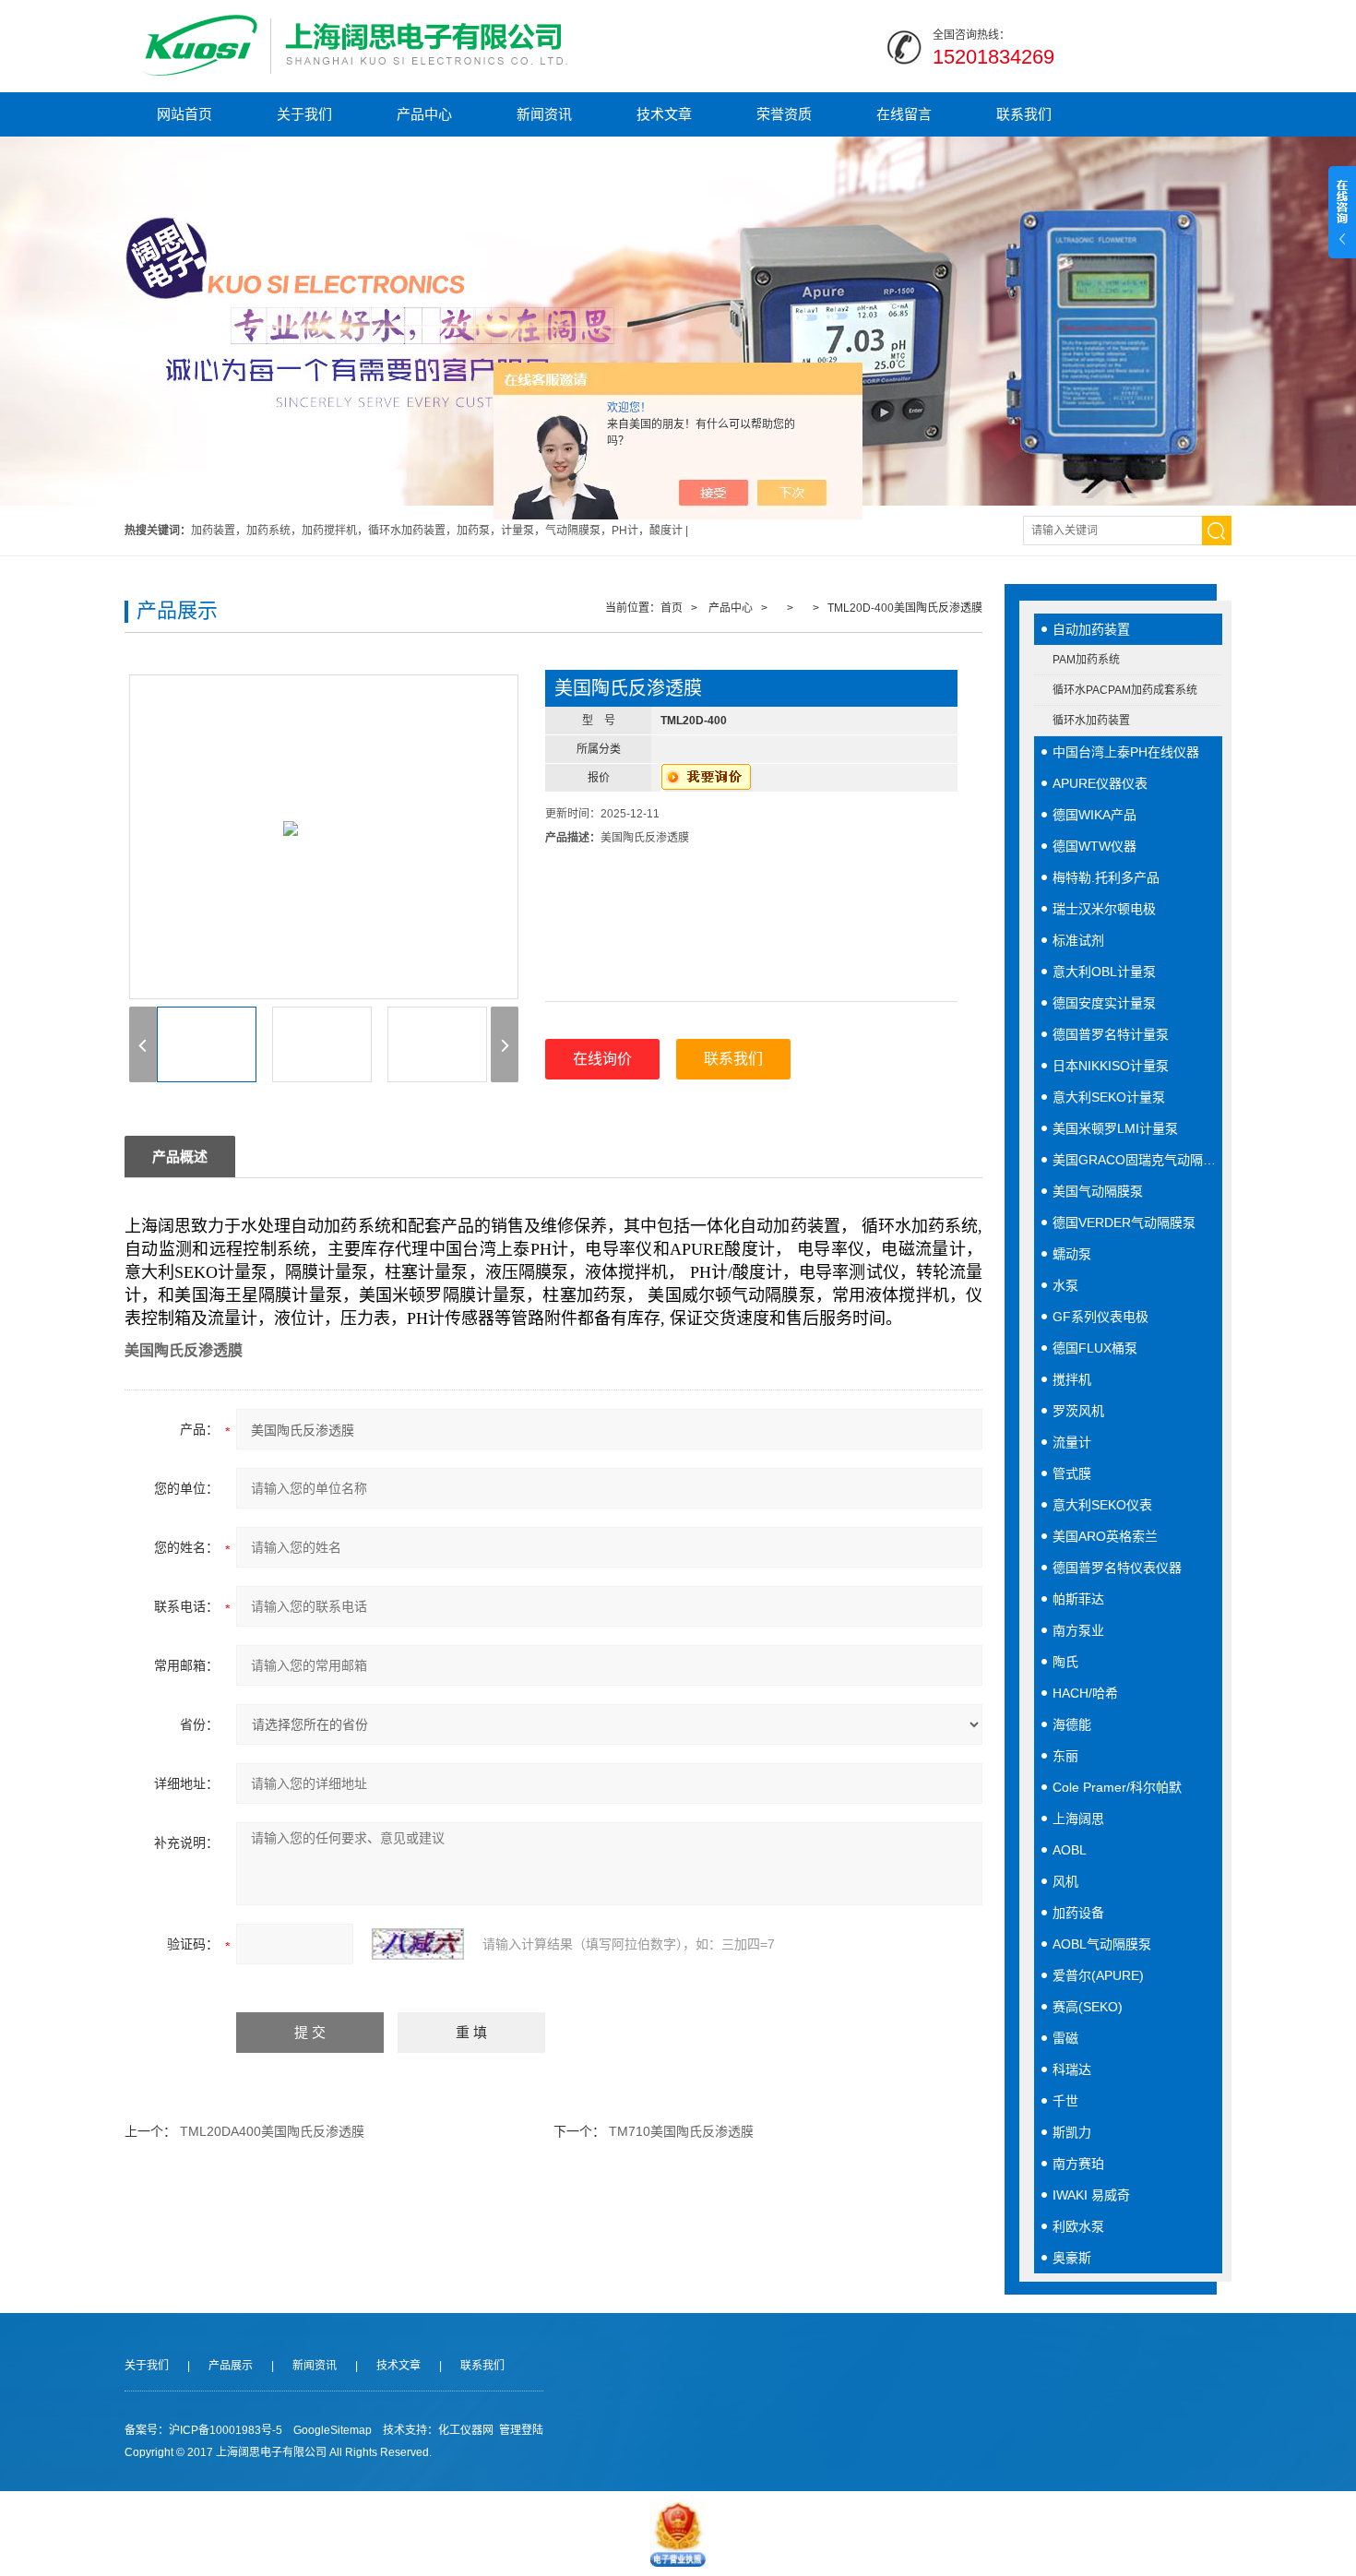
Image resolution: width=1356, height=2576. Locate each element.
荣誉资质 (784, 114)
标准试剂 (1078, 940)
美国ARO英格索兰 (1105, 1536)
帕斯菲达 (1078, 1599)
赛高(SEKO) (1088, 2007)
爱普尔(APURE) (1098, 1975)
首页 (672, 608)
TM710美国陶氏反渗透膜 (681, 2131)
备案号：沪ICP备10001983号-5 (203, 2430)
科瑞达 (1072, 2069)
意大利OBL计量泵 (1104, 972)
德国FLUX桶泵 (1095, 1348)
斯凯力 (1072, 2132)
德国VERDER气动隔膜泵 (1124, 1222)
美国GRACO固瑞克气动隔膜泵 (1137, 1160)
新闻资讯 (544, 114)
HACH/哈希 (1085, 1693)
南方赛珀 (1078, 2164)
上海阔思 (1078, 1819)
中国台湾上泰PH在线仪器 (1126, 752)
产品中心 (424, 114)
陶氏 (1065, 1662)
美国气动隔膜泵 (1098, 1191)
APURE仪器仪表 (1100, 783)
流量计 (1072, 1442)
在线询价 (602, 1059)
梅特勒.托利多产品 (1106, 877)
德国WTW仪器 (1094, 846)
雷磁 (1065, 2038)
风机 (1065, 1881)
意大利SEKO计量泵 (1109, 1097)
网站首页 (184, 114)
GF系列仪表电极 (1100, 1317)
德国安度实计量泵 (1104, 1003)
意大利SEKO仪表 (1102, 1505)
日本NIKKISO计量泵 (1111, 1066)
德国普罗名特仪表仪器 (1117, 1568)
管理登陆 (521, 2430)
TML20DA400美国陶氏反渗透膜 (272, 2131)
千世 (1065, 2101)
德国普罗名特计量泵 (1111, 1034)
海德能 (1072, 1724)
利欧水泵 (1078, 2226)
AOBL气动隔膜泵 (1102, 1944)
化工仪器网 (466, 2430)
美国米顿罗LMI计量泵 (1115, 1128)
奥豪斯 (1072, 2258)
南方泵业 (1078, 1630)
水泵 (1065, 1285)
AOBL (1070, 1850)
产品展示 (231, 2366)
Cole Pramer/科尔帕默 (1117, 1787)
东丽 (1065, 1756)
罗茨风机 (1078, 1411)
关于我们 (304, 114)
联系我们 (1024, 114)
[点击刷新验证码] (418, 1944)
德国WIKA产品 (1094, 815)
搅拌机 (1072, 1379)
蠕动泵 (1072, 1254)
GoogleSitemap (333, 2430)
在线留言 (904, 114)
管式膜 (1072, 1473)
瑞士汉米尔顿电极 (1104, 909)
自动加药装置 (1091, 629)
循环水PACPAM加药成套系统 (1125, 690)
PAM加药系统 (1086, 660)
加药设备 (1078, 1913)
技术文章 (664, 114)
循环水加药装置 (1091, 721)
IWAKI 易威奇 (1091, 2195)
